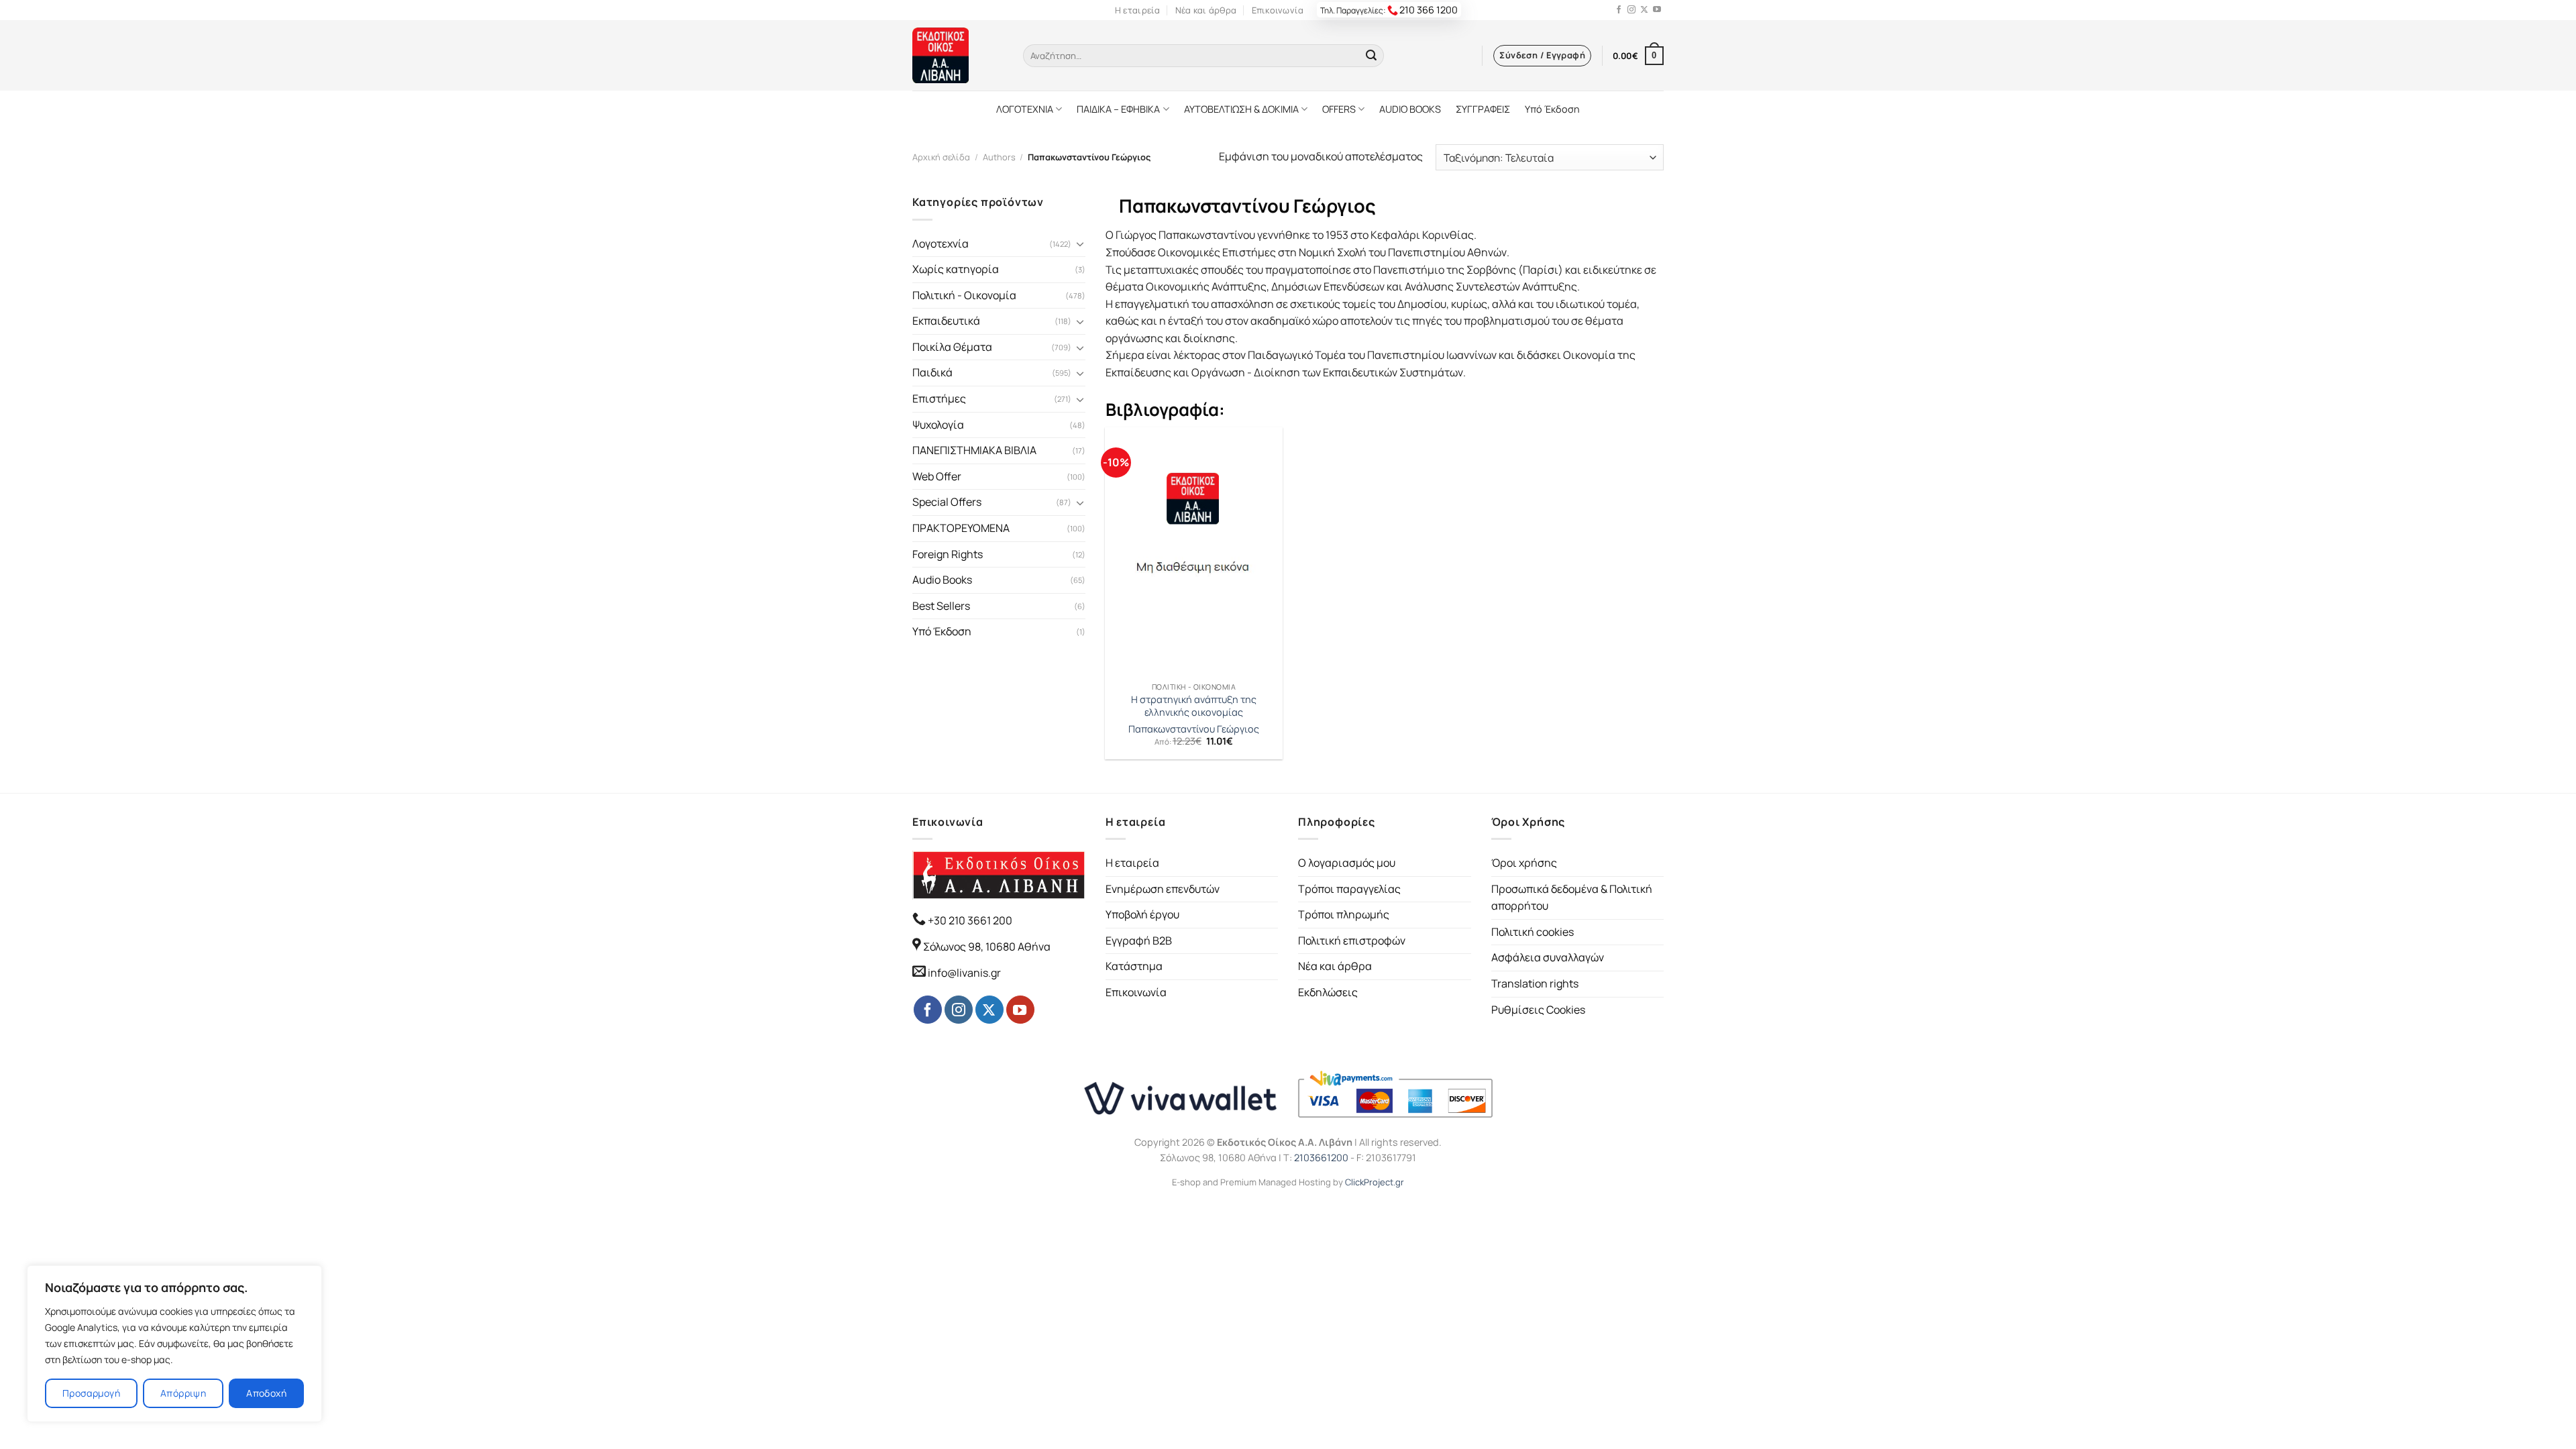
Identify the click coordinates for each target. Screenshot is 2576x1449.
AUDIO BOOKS (1410, 109)
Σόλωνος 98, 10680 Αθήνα (987, 947)
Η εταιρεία (1138, 10)
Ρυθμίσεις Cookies (1538, 1010)
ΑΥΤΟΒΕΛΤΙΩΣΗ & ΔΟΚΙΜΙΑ (1241, 109)
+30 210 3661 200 (969, 920)
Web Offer (937, 476)
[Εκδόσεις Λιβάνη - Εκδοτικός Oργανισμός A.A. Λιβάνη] (958, 55)
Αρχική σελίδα (941, 157)
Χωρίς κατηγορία (956, 269)
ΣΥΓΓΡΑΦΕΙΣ (1483, 109)
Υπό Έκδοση (1552, 109)
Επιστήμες (939, 398)
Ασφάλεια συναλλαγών (1548, 957)
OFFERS (1339, 109)
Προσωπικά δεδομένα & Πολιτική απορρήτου (1572, 898)
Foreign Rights (948, 554)
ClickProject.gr (1375, 1182)
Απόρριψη (183, 1393)
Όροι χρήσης (1524, 863)
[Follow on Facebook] (1619, 10)
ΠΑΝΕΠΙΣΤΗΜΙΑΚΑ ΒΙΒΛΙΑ (974, 450)
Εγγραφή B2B (1139, 941)
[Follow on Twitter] (1644, 10)
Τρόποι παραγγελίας (1349, 889)
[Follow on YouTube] (1657, 10)
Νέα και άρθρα (1206, 10)
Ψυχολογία (938, 425)
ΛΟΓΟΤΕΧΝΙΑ (1025, 109)
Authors (999, 157)
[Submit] (1371, 56)
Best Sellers (941, 606)
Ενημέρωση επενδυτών (1163, 889)
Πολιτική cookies (1533, 932)
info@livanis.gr (964, 973)
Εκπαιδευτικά (946, 321)
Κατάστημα (1134, 966)
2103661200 (1321, 1158)
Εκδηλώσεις (1328, 992)
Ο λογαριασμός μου (1347, 863)
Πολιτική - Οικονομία (964, 295)
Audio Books (942, 580)
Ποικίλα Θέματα (952, 347)
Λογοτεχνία (941, 244)
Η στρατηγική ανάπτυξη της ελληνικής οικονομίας (1194, 706)
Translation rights (1535, 983)
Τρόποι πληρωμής (1344, 914)
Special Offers (947, 502)
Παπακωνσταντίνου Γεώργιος (1194, 729)
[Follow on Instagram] (1631, 10)
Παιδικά (932, 372)
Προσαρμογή (91, 1393)
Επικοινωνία (1278, 10)
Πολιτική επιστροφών (1352, 941)
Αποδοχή (266, 1393)
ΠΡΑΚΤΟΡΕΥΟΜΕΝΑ (961, 528)
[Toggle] (1080, 244)
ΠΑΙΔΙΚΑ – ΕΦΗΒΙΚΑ (1118, 109)
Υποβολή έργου (1142, 914)
